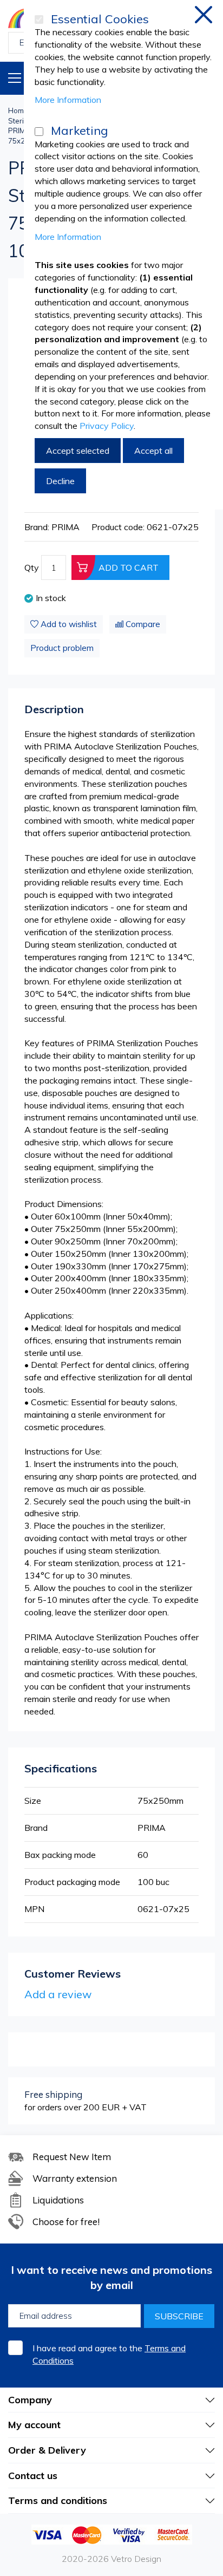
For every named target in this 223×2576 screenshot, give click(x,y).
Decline (60, 481)
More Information (68, 100)
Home (18, 110)
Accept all (153, 451)
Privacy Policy (107, 426)
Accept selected (78, 451)
